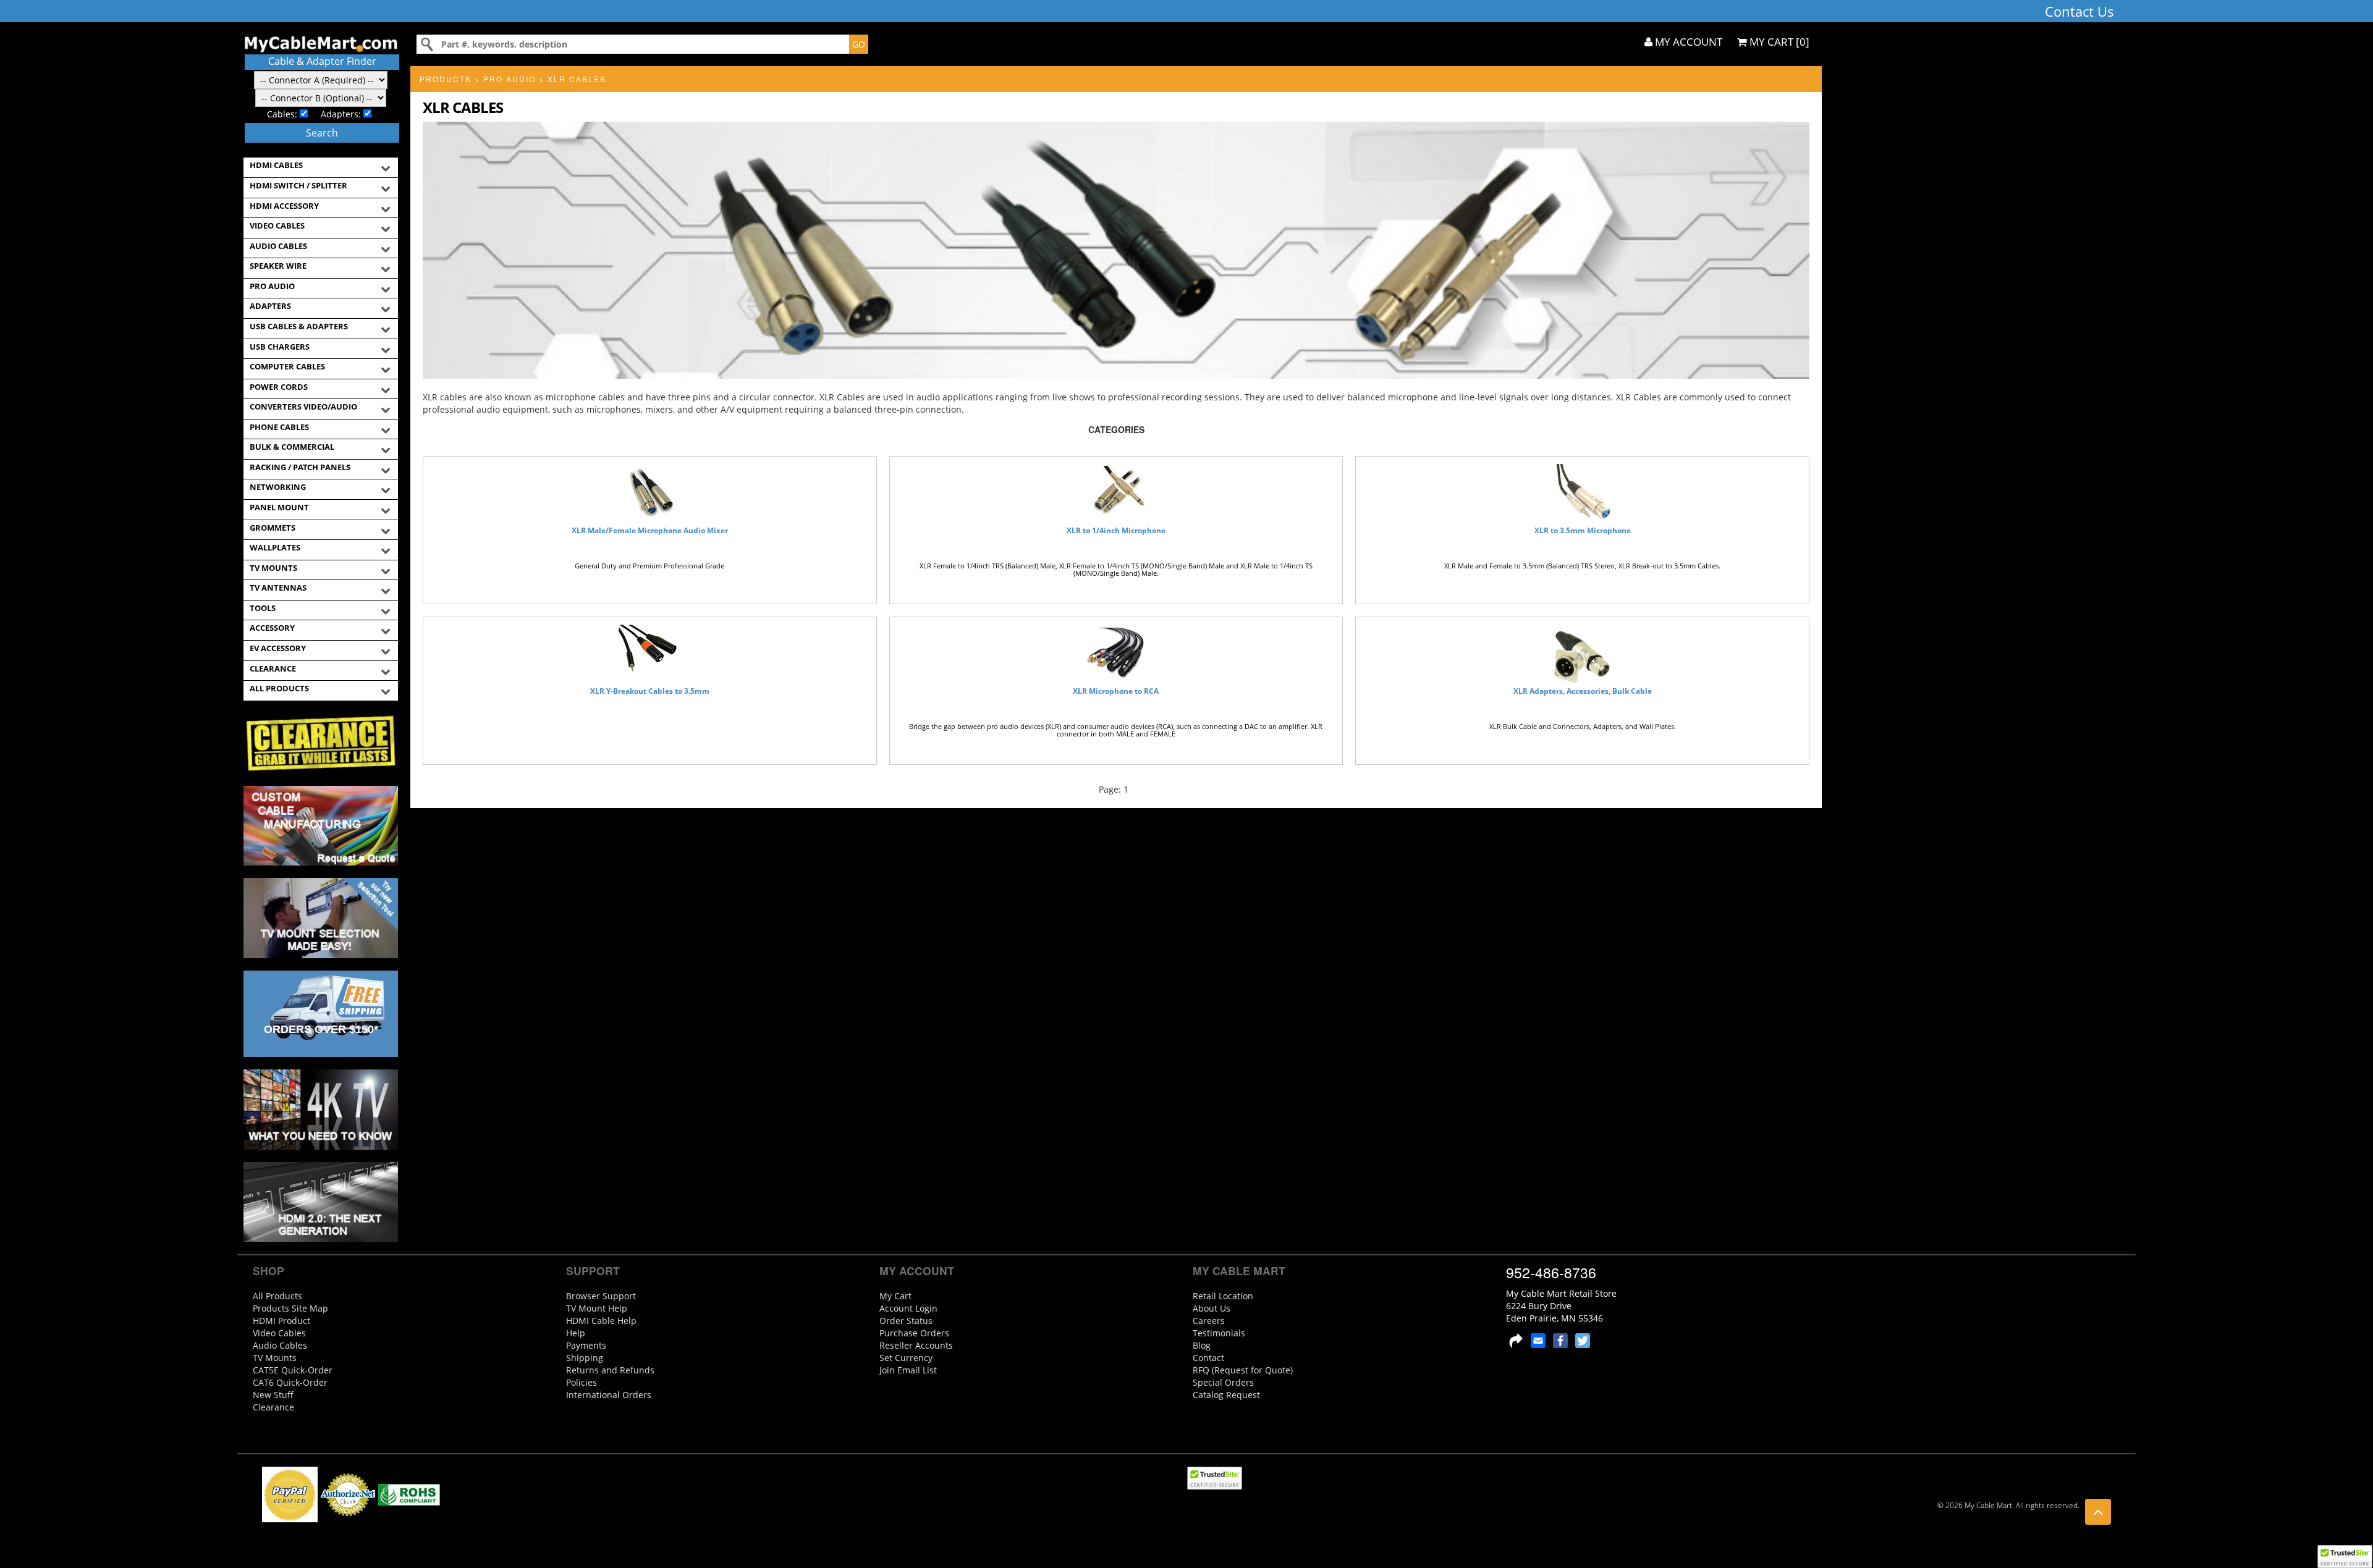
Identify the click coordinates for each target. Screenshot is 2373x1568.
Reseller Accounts (916, 1345)
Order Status (906, 1321)
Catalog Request (1226, 1395)
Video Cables (279, 1333)
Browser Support (601, 1296)
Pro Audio (510, 79)
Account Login (908, 1308)
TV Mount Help (597, 1308)
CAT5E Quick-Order (293, 1370)
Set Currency (906, 1358)
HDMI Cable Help (601, 1321)
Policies (582, 1382)
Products (446, 79)
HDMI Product (281, 1321)
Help (576, 1333)
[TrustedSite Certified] (2345, 1557)
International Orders (609, 1395)
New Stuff (273, 1395)
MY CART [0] (1778, 42)
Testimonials (1219, 1333)
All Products (277, 1296)
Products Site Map (290, 1308)
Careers (1209, 1321)
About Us (1212, 1308)
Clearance (273, 1407)
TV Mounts (275, 1358)
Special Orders (1223, 1382)
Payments (586, 1345)
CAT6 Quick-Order (290, 1382)
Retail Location (1223, 1296)
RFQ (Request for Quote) (1243, 1370)
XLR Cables (577, 79)
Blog (1202, 1345)
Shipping (585, 1358)
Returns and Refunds (610, 1370)
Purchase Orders (914, 1333)
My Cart (895, 1296)
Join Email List (908, 1370)
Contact (1208, 1358)
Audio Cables (280, 1345)
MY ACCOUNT (1687, 42)
